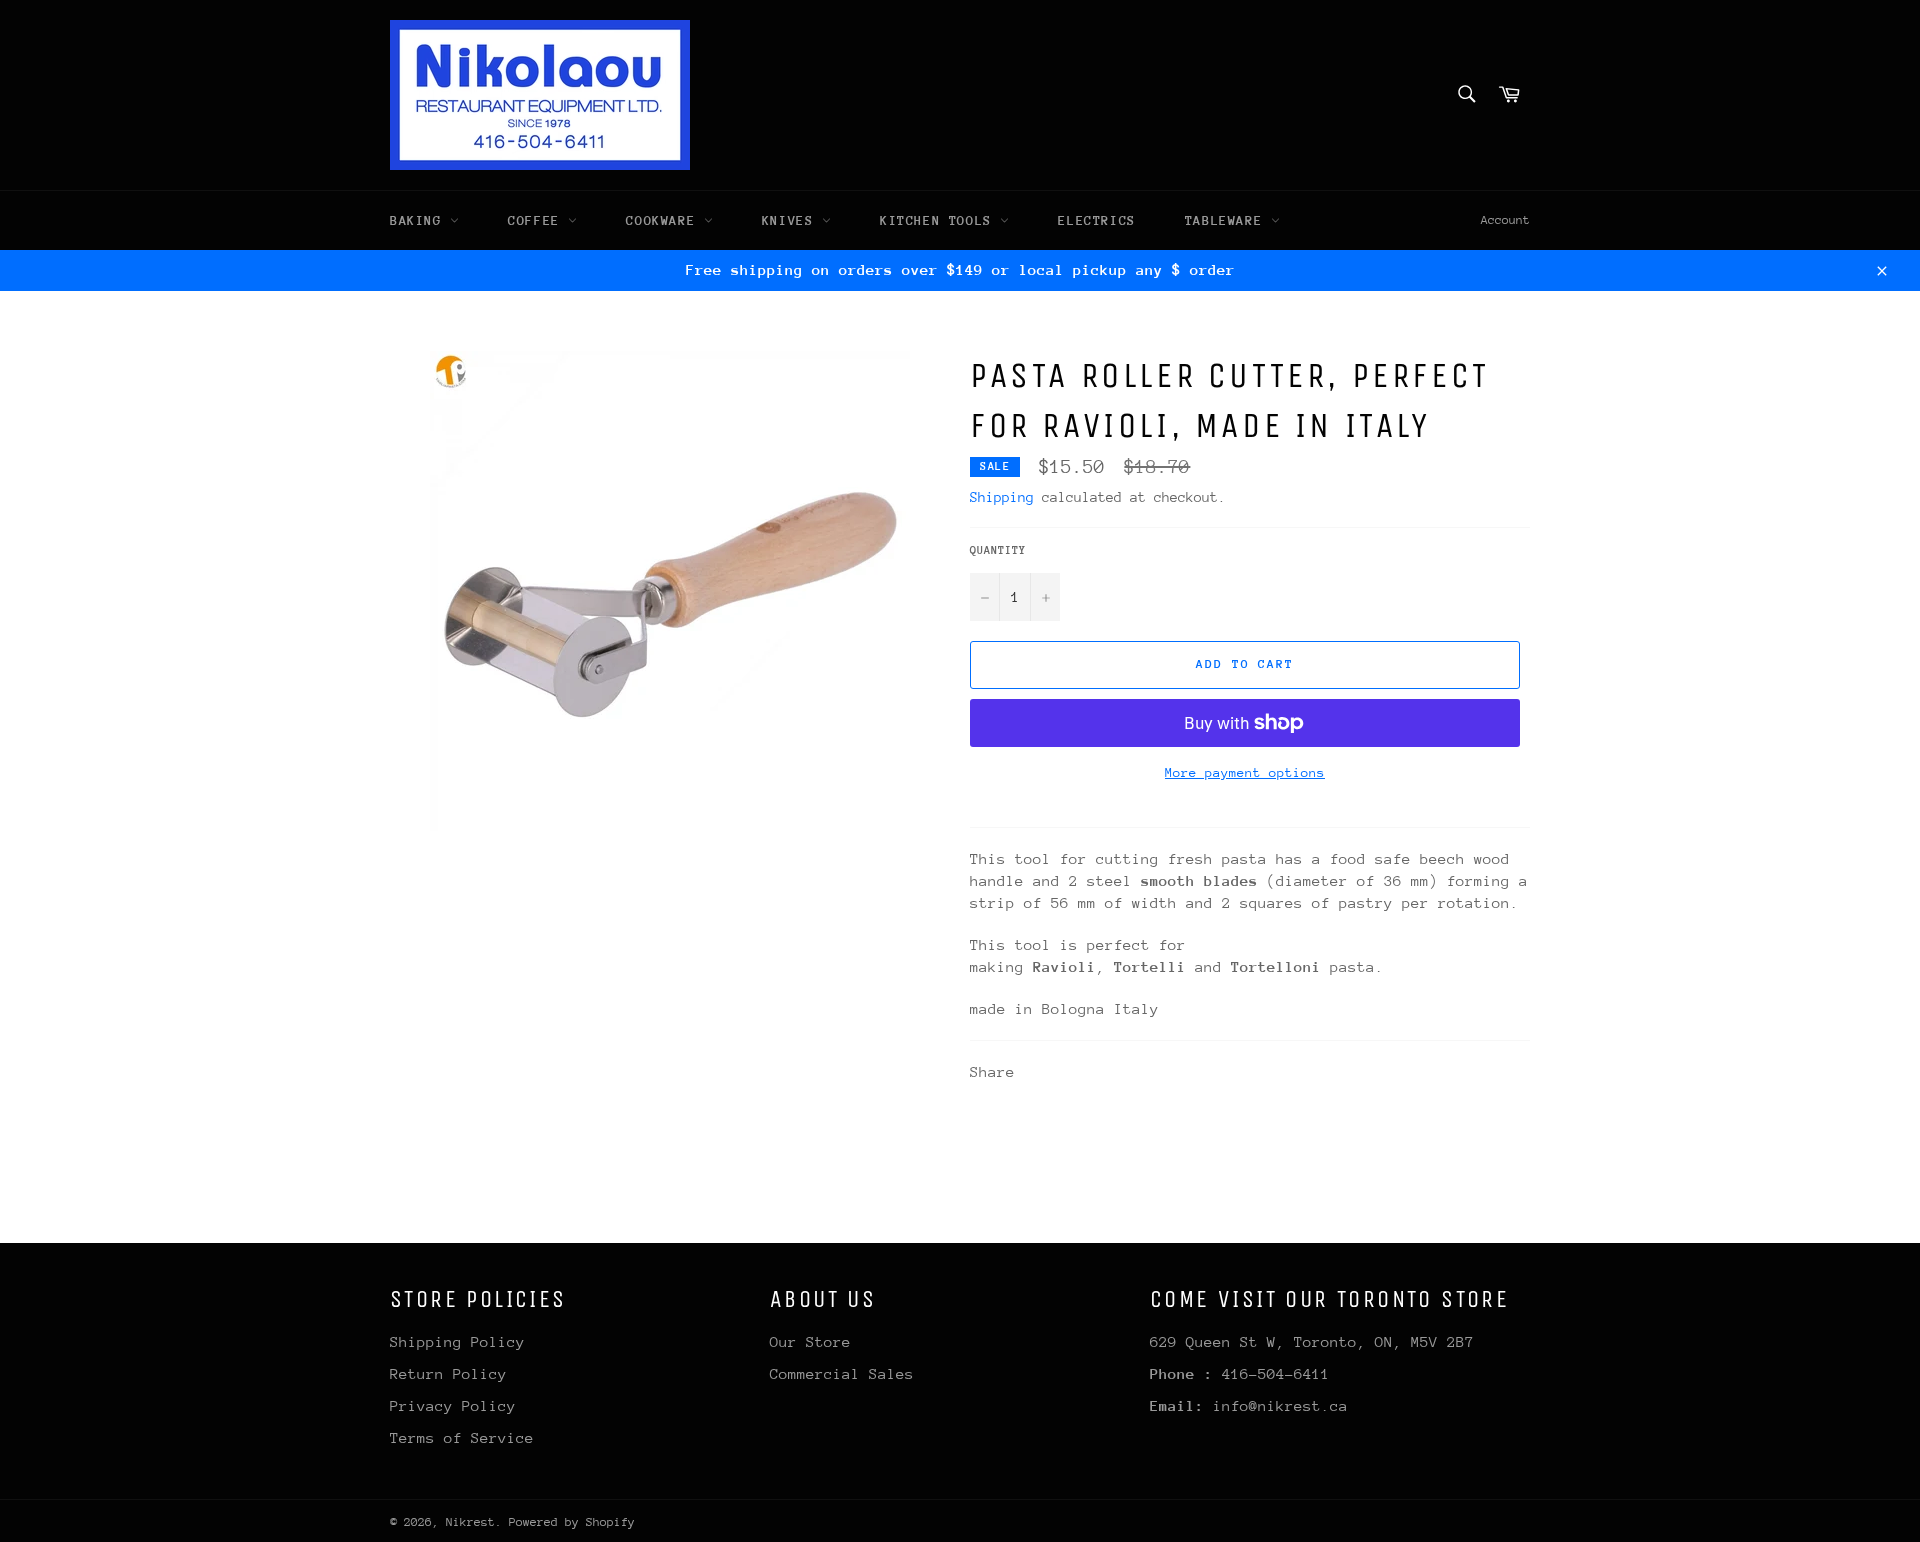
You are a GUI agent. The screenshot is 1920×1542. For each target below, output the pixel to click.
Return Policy (448, 1373)
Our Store (810, 1341)
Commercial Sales (842, 1373)
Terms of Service (462, 1437)
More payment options (1245, 772)
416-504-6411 (1276, 1373)
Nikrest (470, 1522)
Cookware (664, 220)
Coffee (538, 220)
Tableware (1228, 220)
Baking (420, 220)
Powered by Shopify (572, 1522)
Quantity (998, 550)
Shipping (1002, 497)
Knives (792, 220)
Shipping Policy (457, 1341)
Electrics (1096, 220)
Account (1505, 220)
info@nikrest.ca (1280, 1405)
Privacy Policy (453, 1405)
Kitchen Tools (940, 220)
